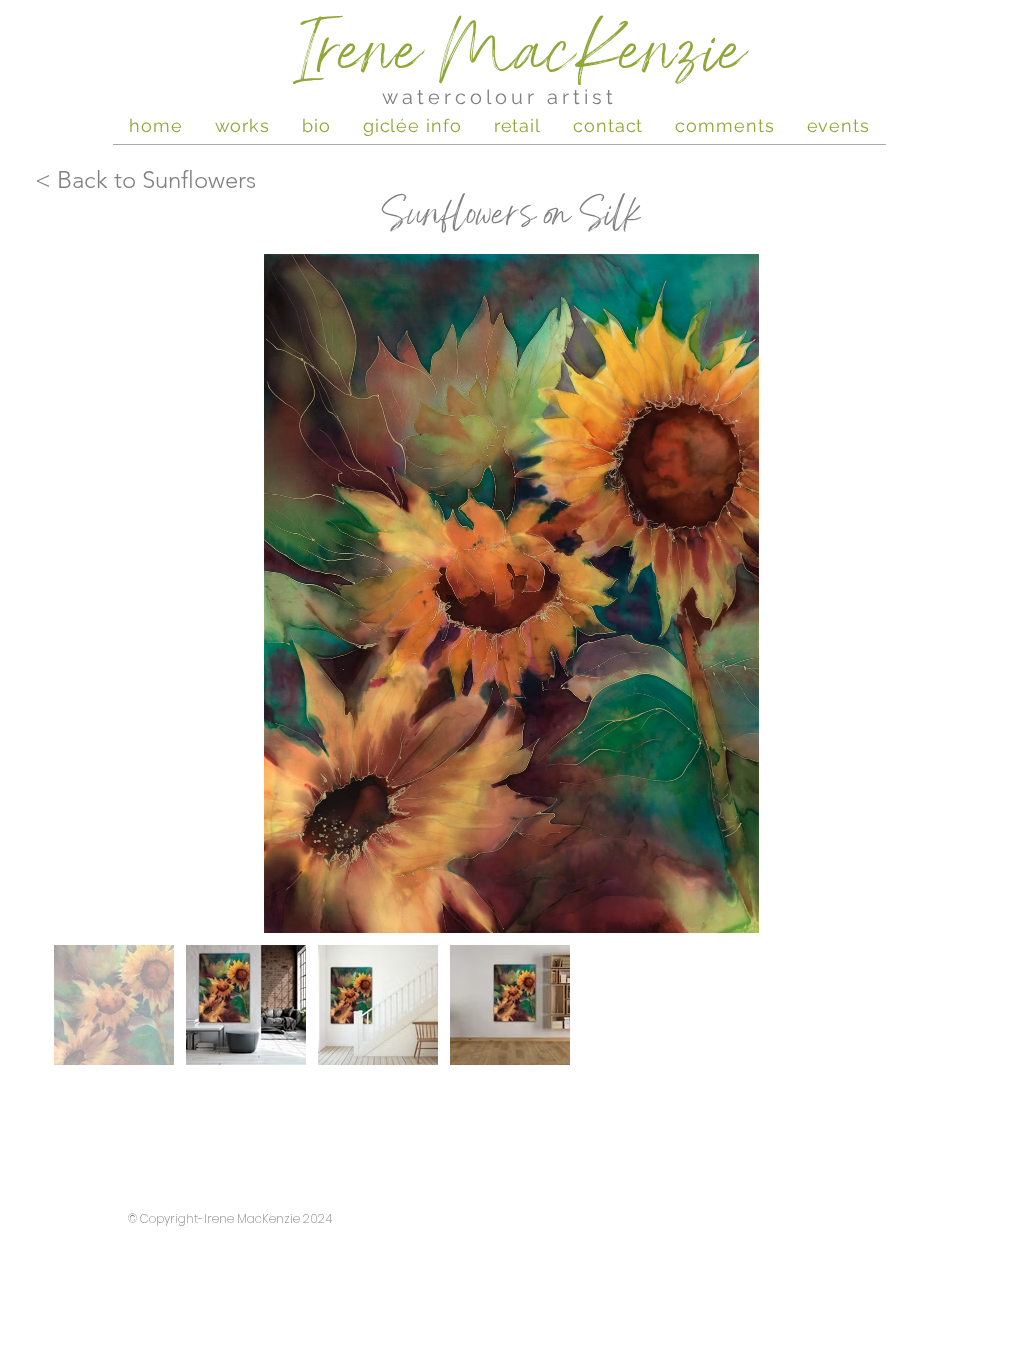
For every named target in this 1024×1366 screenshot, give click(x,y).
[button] (838, 125)
